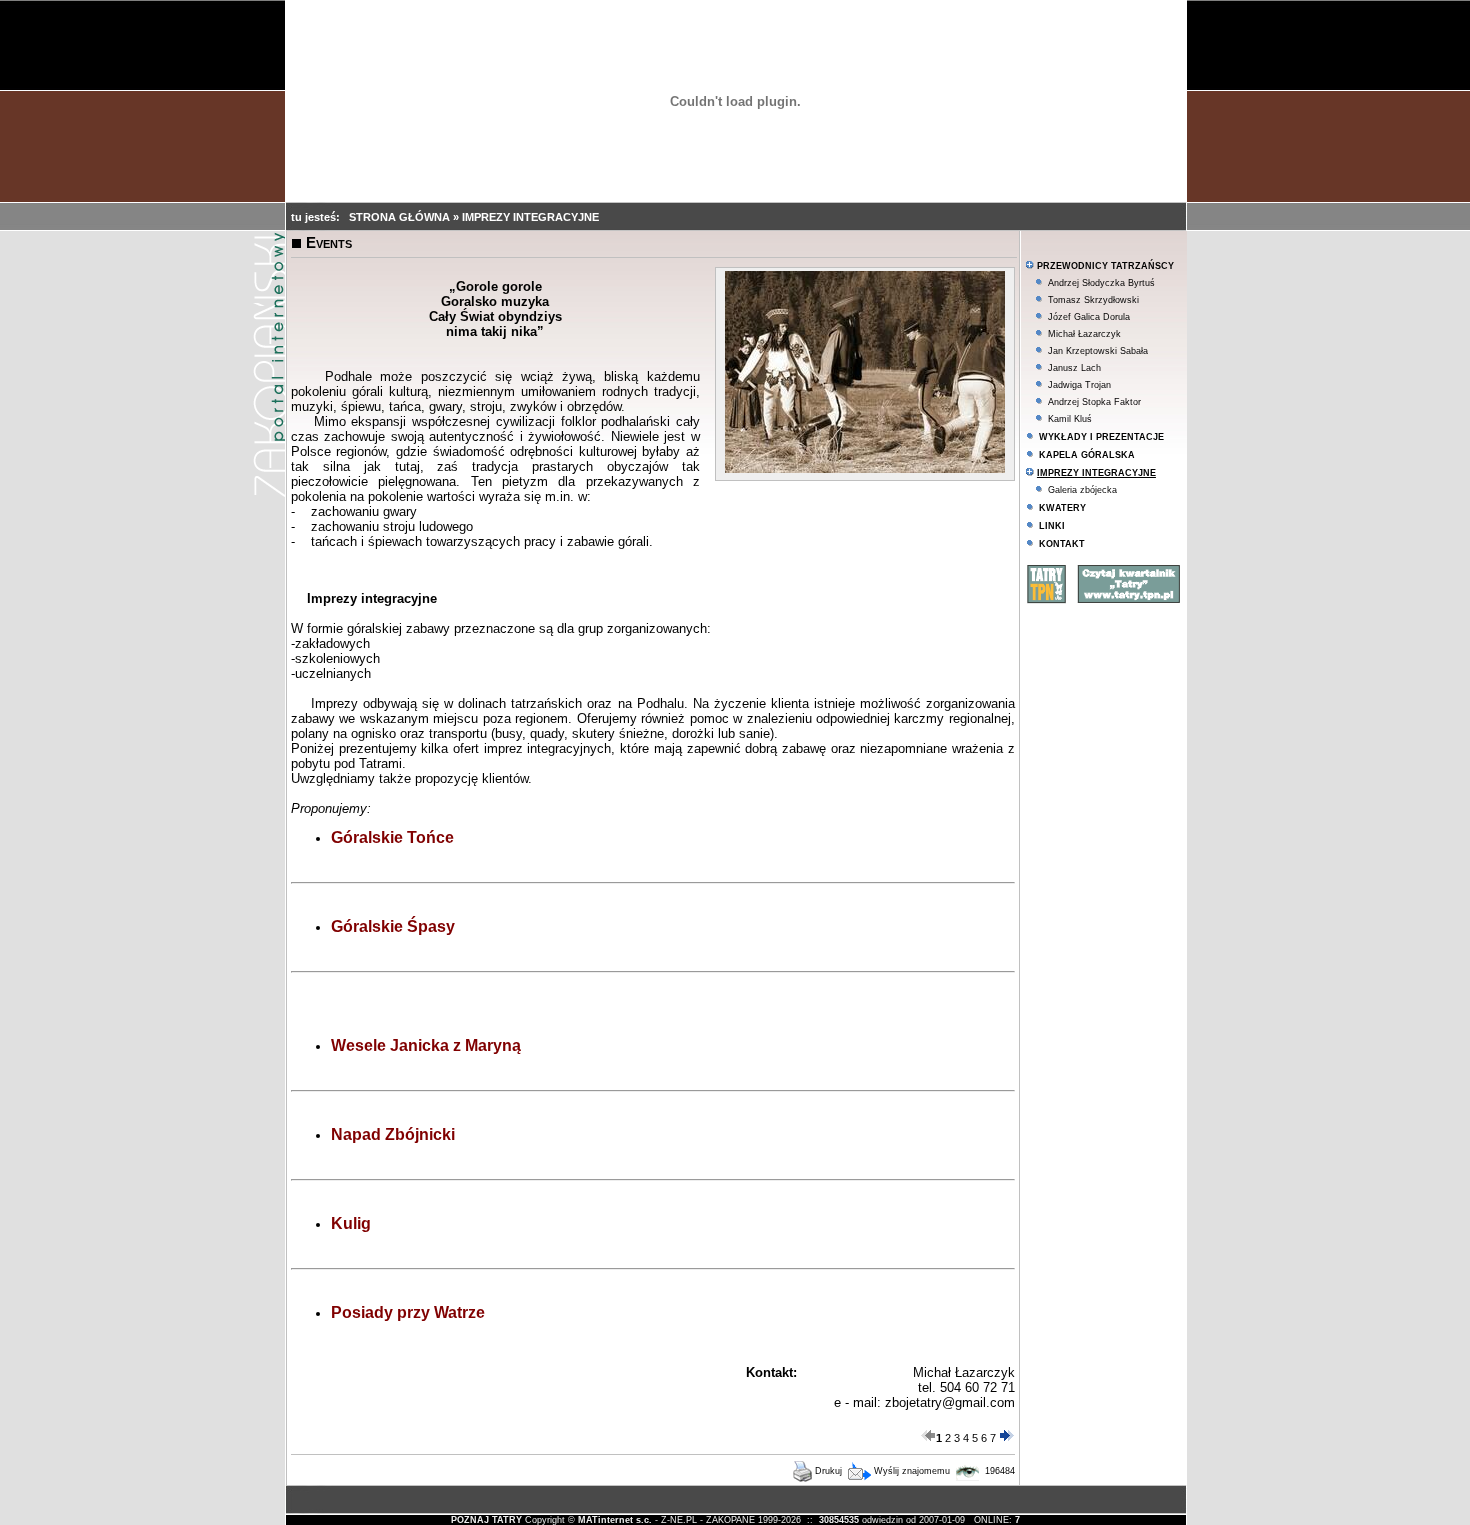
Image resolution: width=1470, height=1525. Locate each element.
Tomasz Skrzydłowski (1093, 300)
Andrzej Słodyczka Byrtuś (1101, 283)
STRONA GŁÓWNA (401, 217)
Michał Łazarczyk (1084, 334)
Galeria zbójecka (1082, 490)
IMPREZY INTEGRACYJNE (530, 217)
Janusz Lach (1074, 368)
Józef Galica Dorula (1089, 317)
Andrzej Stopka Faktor (1094, 402)
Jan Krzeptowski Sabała (1098, 351)
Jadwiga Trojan (1079, 385)
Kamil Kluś (1070, 419)
